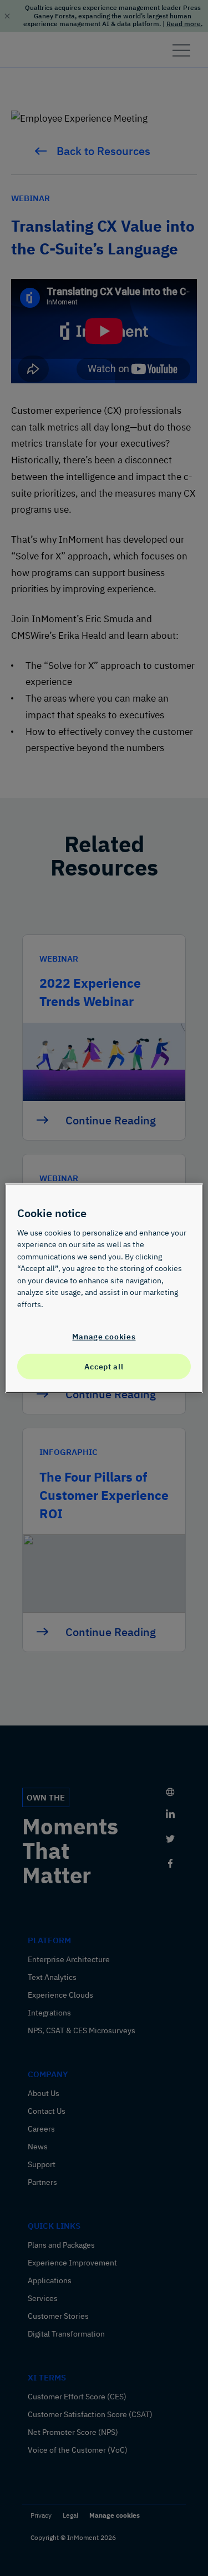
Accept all (104, 1366)
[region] (104, 1288)
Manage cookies (104, 1336)
